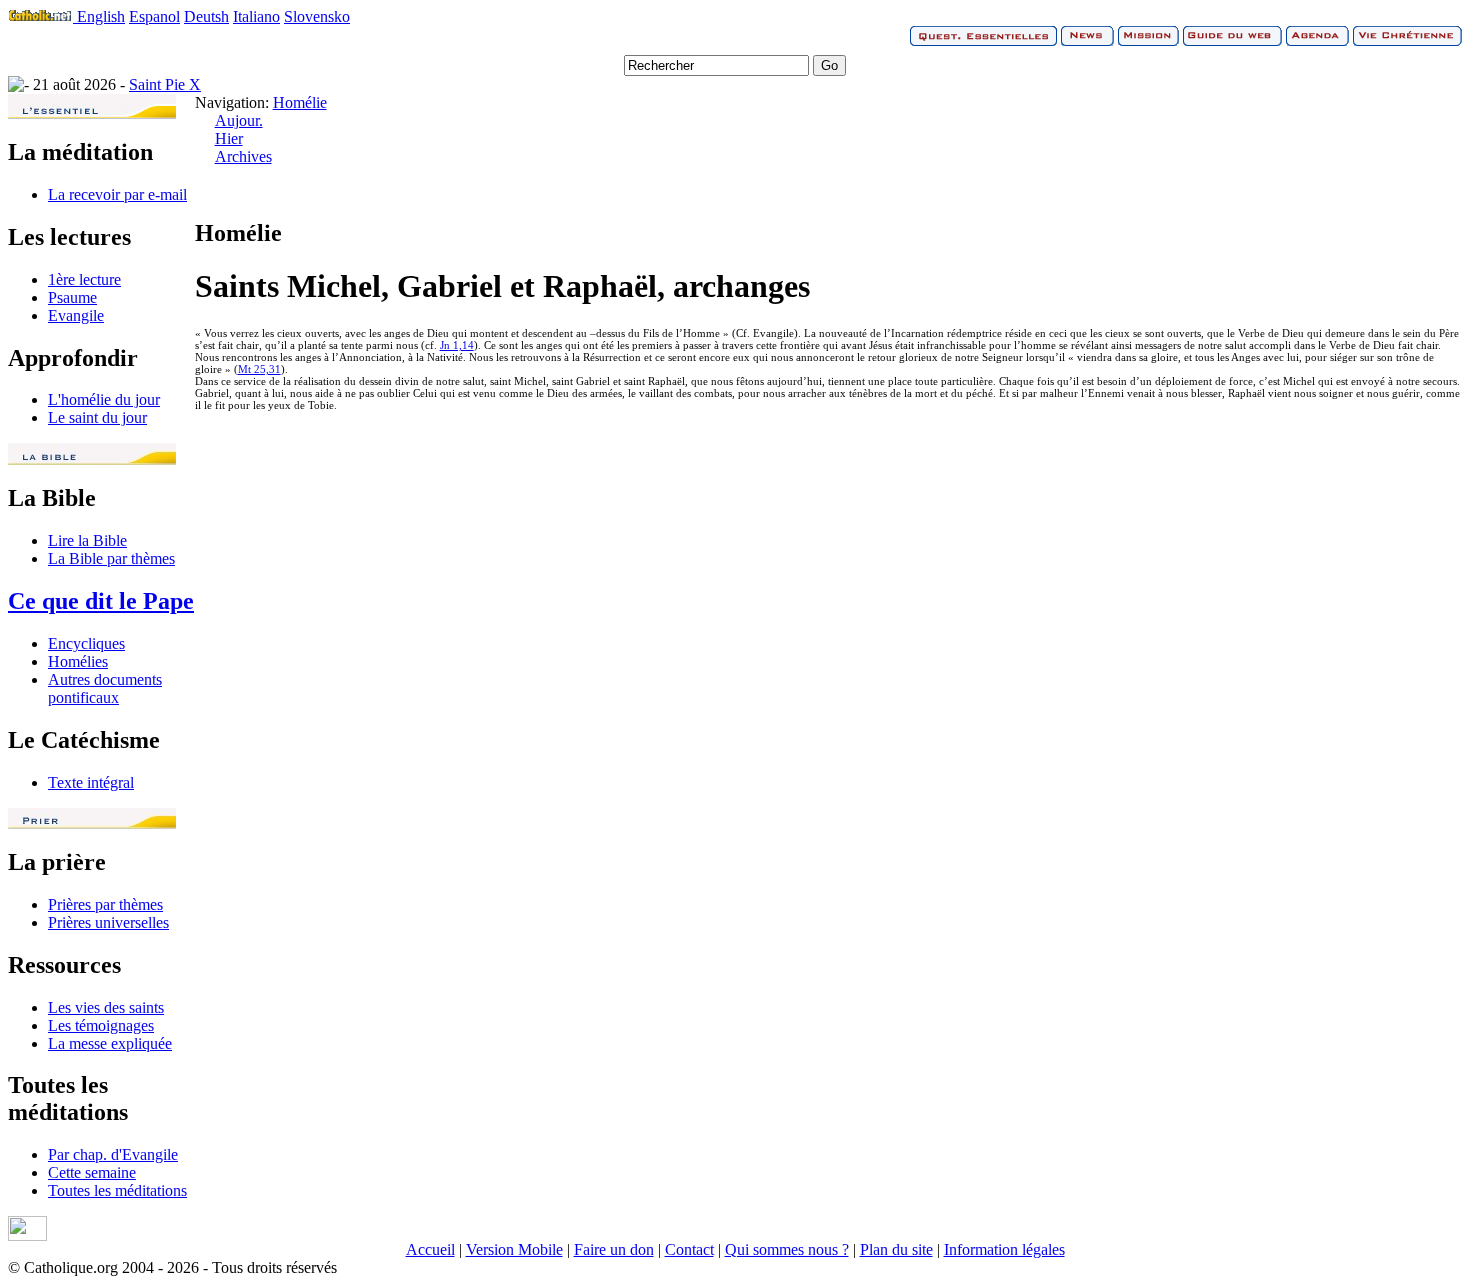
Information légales (1004, 1249)
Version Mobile (514, 1249)
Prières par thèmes (105, 904)
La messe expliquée (110, 1043)
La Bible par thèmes (111, 558)
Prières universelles (108, 922)
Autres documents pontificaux (105, 688)
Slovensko (317, 16)
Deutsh (206, 16)
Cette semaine (92, 1172)
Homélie (300, 102)
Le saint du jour (97, 417)
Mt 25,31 (259, 369)
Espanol (154, 16)
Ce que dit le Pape (101, 601)
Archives (243, 156)
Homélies (78, 661)
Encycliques (86, 643)
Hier (229, 138)
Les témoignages (101, 1025)
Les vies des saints (106, 1007)
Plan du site (896, 1249)
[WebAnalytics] (27, 1235)
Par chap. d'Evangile (113, 1154)
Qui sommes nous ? (787, 1249)
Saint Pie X (165, 84)
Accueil (430, 1249)
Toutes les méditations (117, 1190)
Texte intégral (91, 782)
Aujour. (239, 120)
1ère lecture (84, 279)
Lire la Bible (87, 540)
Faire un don (614, 1249)
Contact (689, 1249)
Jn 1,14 (457, 345)
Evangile (76, 315)
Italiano (256, 16)
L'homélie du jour (104, 399)
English (101, 16)
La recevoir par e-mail (117, 194)
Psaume (72, 297)
